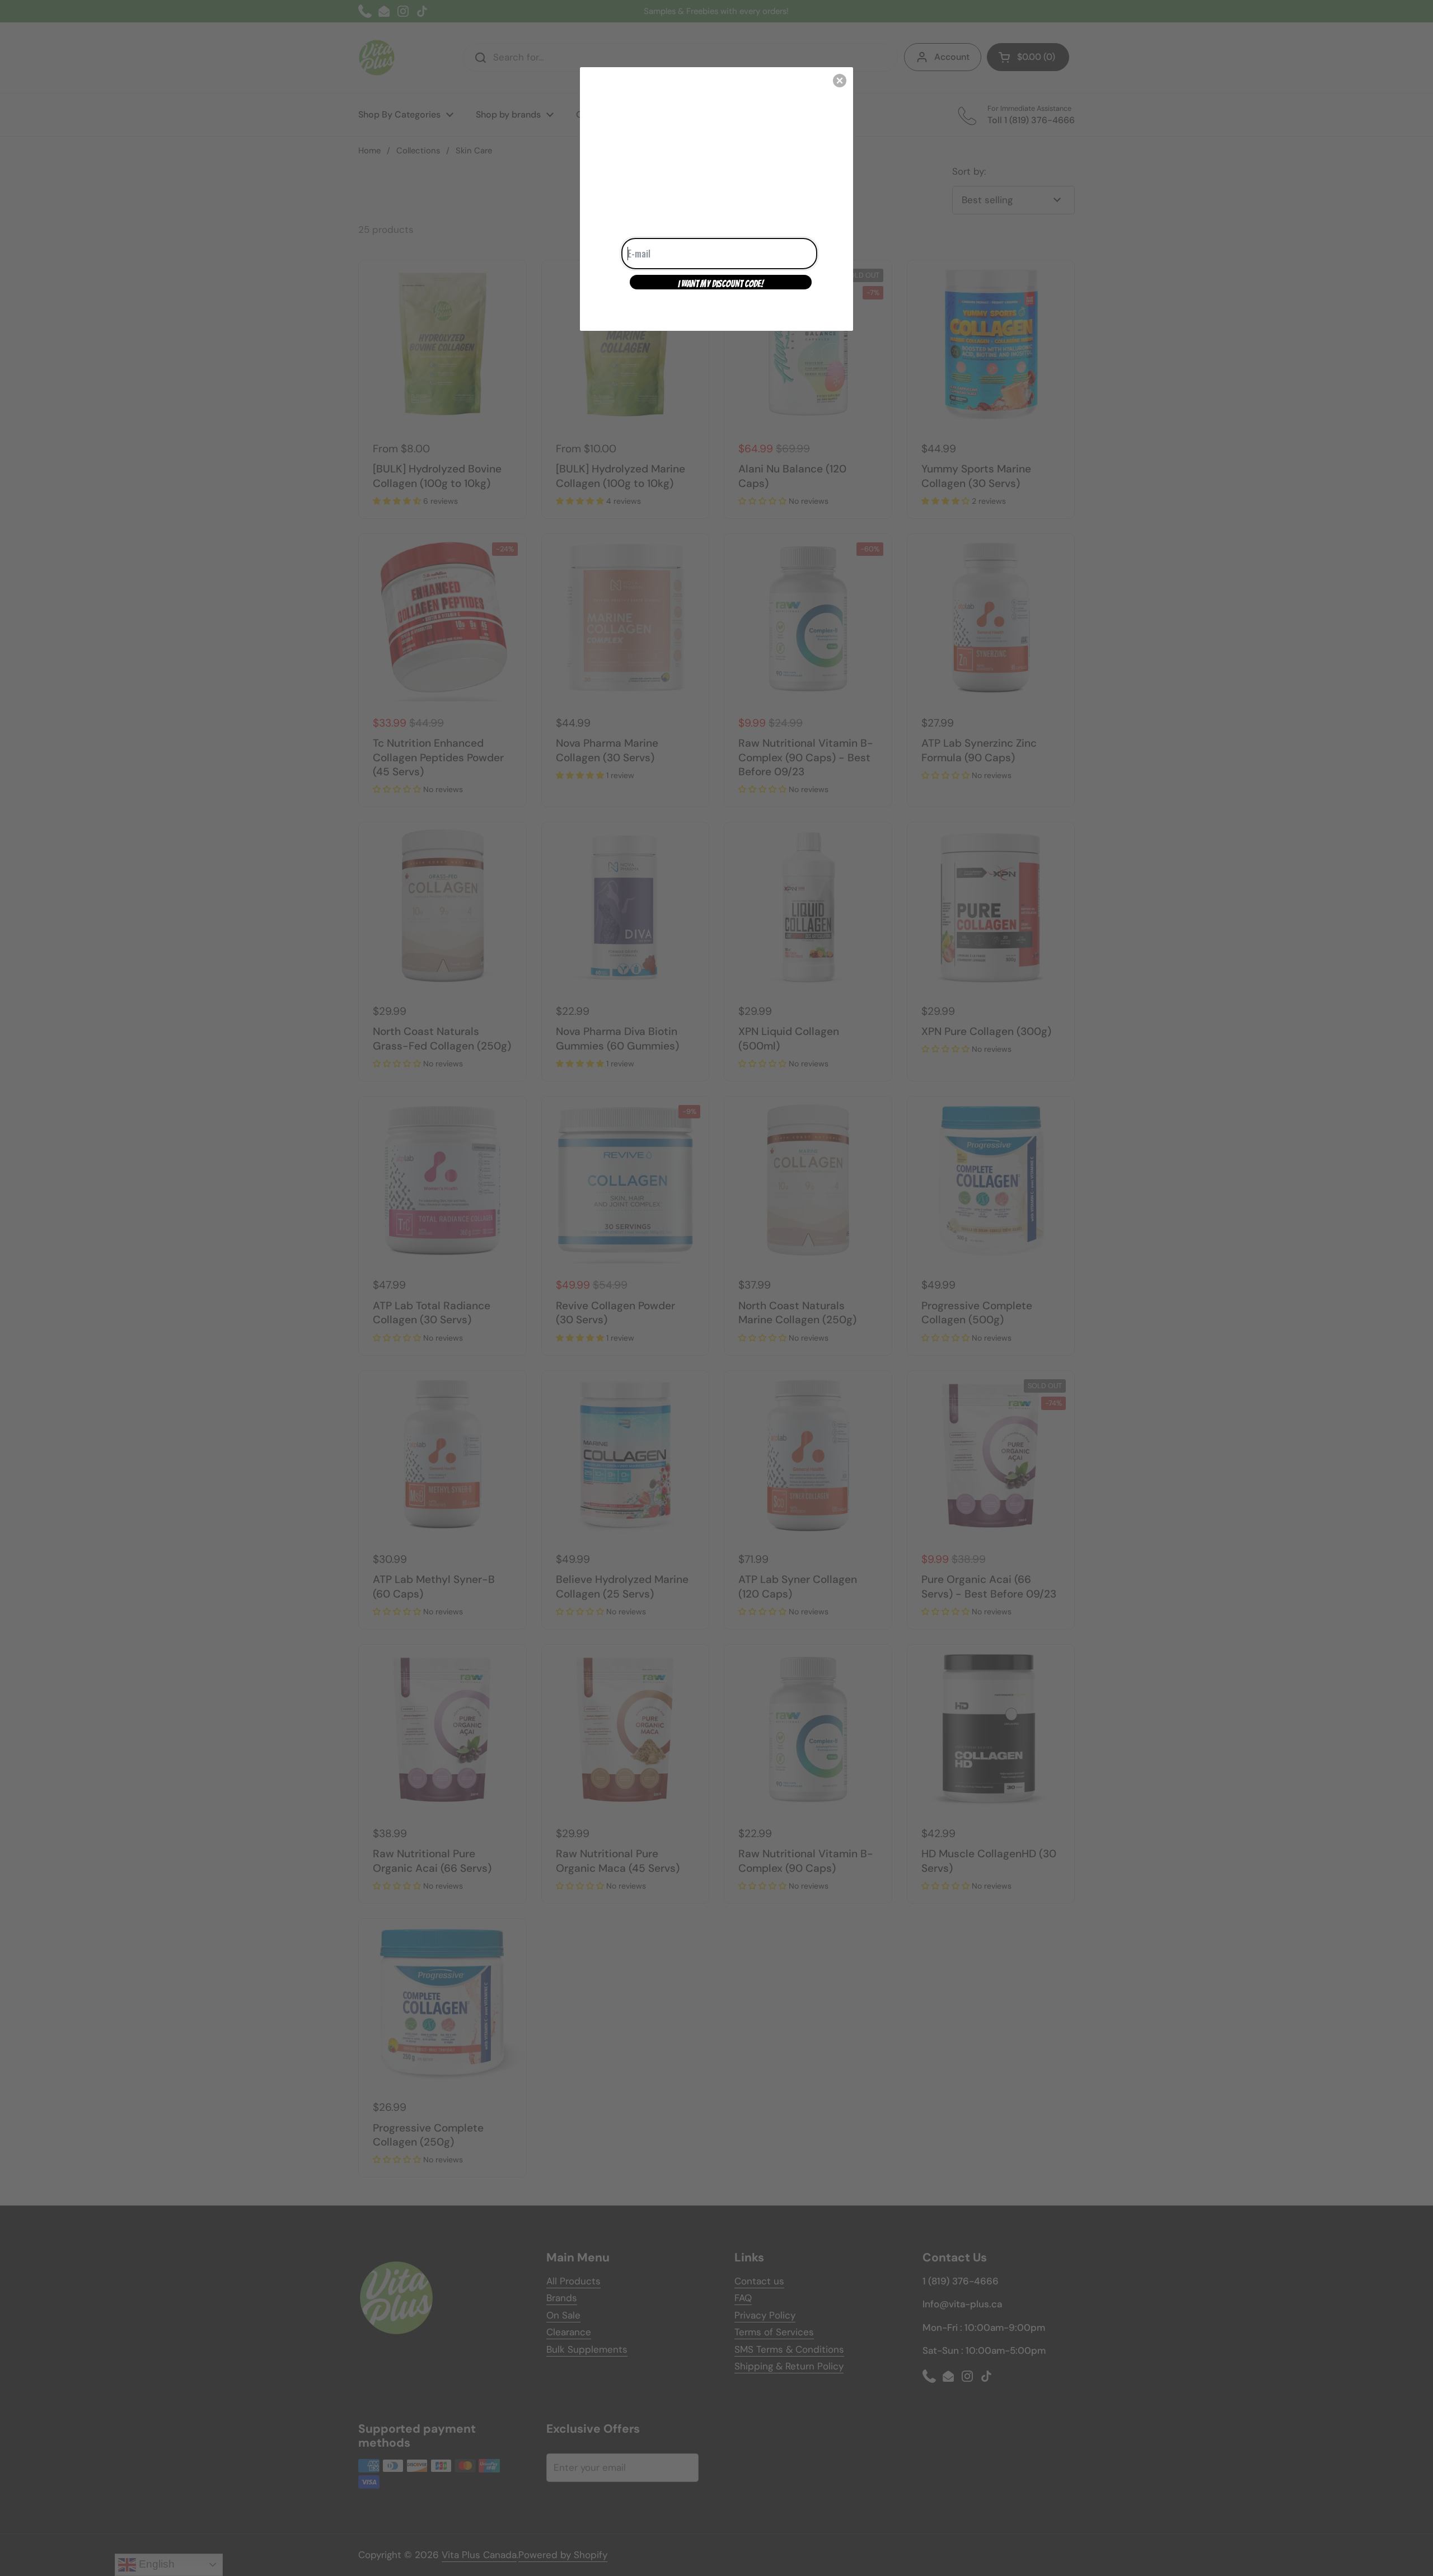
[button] (840, 81)
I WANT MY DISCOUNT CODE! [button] (721, 284)
